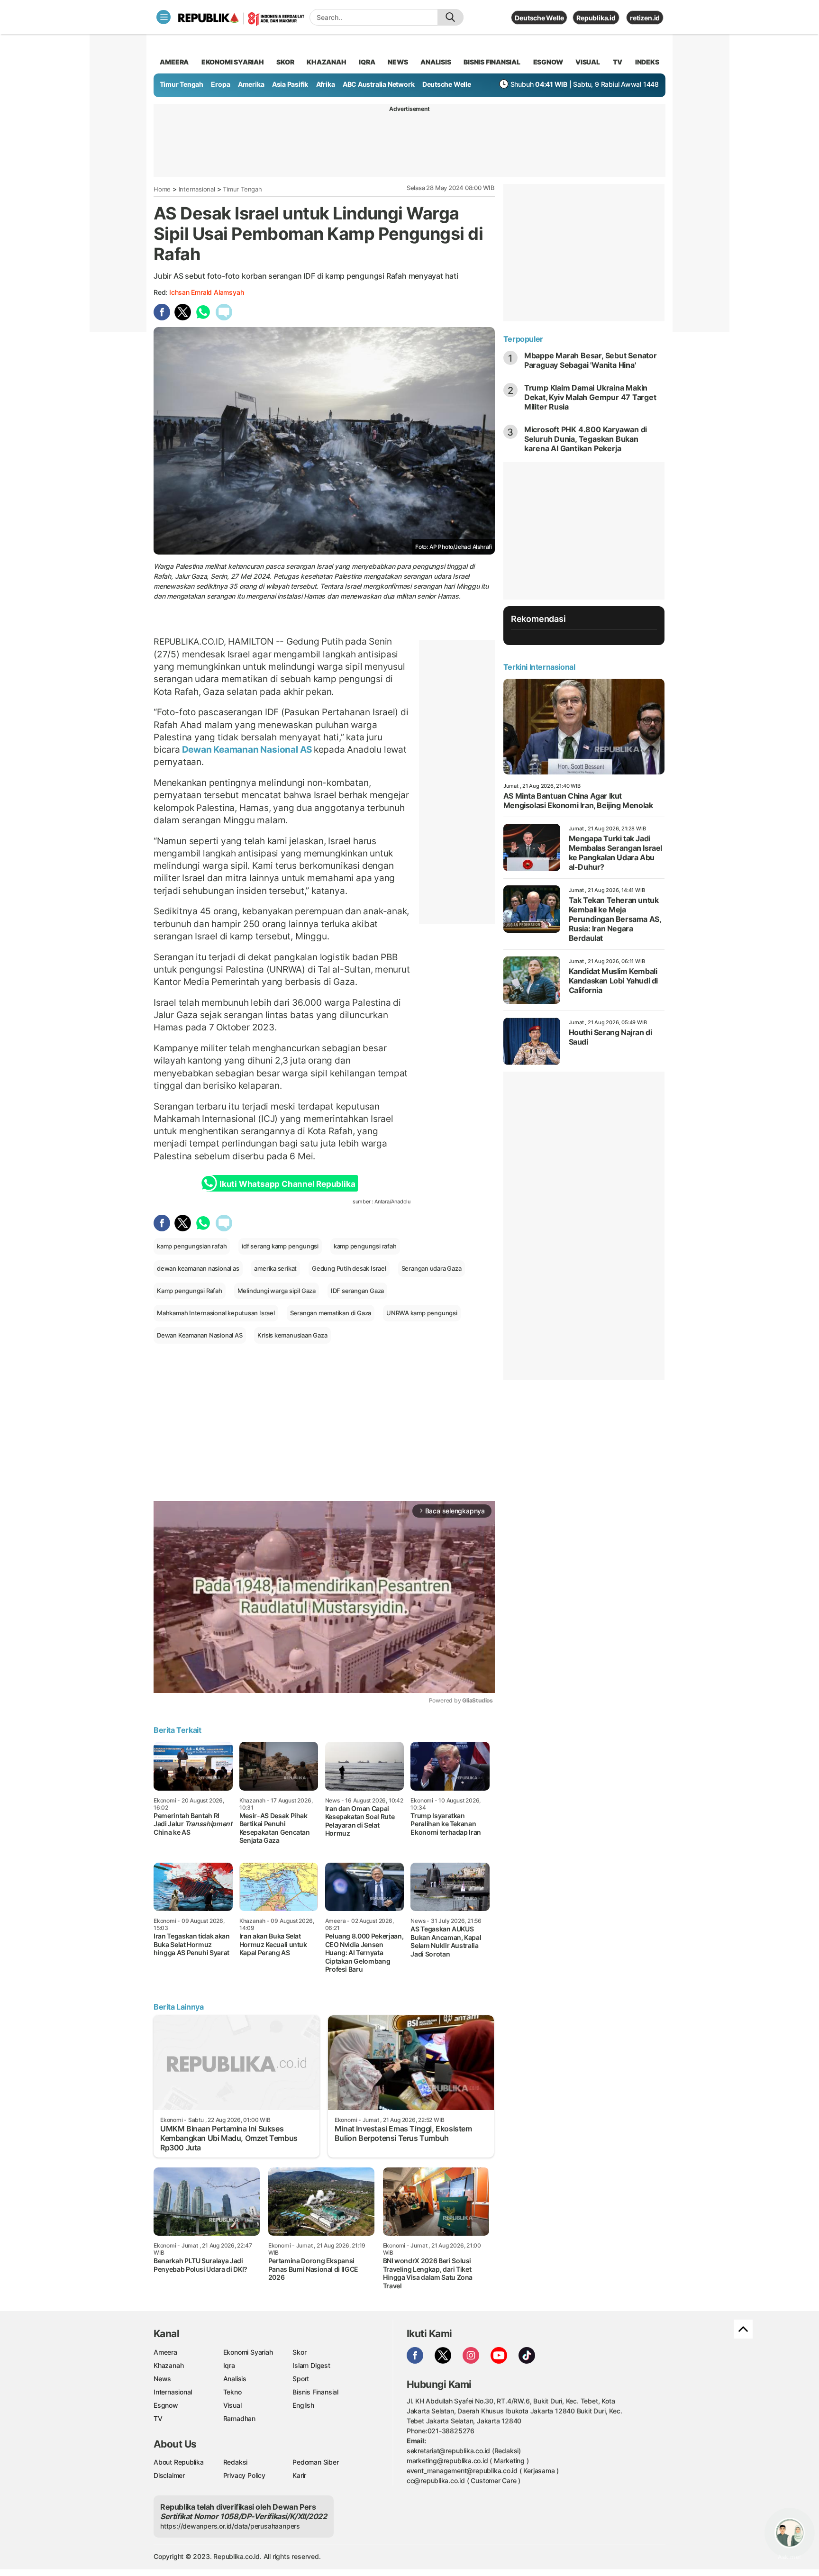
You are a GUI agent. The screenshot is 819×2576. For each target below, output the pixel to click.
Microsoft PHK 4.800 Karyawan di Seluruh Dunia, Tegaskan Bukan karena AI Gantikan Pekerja (586, 439)
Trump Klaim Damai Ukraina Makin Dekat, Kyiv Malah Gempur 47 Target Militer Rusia (590, 397)
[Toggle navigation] (164, 17)
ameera (174, 62)
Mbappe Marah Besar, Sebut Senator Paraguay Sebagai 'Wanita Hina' (591, 360)
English (303, 2405)
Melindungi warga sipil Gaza (277, 1291)
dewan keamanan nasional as (198, 1268)
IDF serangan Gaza (357, 1291)
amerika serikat (275, 1268)
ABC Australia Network (379, 84)
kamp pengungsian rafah (192, 1246)
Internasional (197, 189)
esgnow (548, 62)
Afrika (326, 84)
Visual (232, 2405)
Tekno (232, 2392)
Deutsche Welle (539, 18)
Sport (301, 2379)
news (398, 62)
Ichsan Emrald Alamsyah (206, 292)
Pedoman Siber (315, 2462)
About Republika (179, 2462)
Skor (299, 2352)
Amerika (251, 84)
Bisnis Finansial (492, 62)
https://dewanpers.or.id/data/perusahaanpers (230, 2526)
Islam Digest (311, 2365)
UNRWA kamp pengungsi (422, 1313)
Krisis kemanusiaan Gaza (292, 1335)
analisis (436, 62)
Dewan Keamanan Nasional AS (247, 749)
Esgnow (166, 2405)
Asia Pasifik (290, 84)
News (162, 2379)
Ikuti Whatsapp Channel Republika (287, 1184)
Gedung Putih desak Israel (349, 1268)
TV (618, 62)
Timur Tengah (182, 84)
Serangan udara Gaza (432, 1268)
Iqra (229, 2365)
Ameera (165, 2352)
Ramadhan (239, 2418)
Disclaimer (169, 2475)
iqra (367, 62)
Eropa (220, 84)
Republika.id (596, 18)
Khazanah (168, 2365)
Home (162, 189)
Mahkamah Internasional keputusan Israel (216, 1313)
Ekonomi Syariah (233, 62)
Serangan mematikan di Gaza (331, 1313)
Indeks (647, 62)
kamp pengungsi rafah (365, 1246)
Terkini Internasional (539, 667)
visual (588, 62)
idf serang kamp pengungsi (280, 1246)
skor (285, 62)
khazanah (326, 62)
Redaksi (236, 2462)
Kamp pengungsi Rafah (190, 1291)
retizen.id (645, 18)
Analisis (235, 2379)
